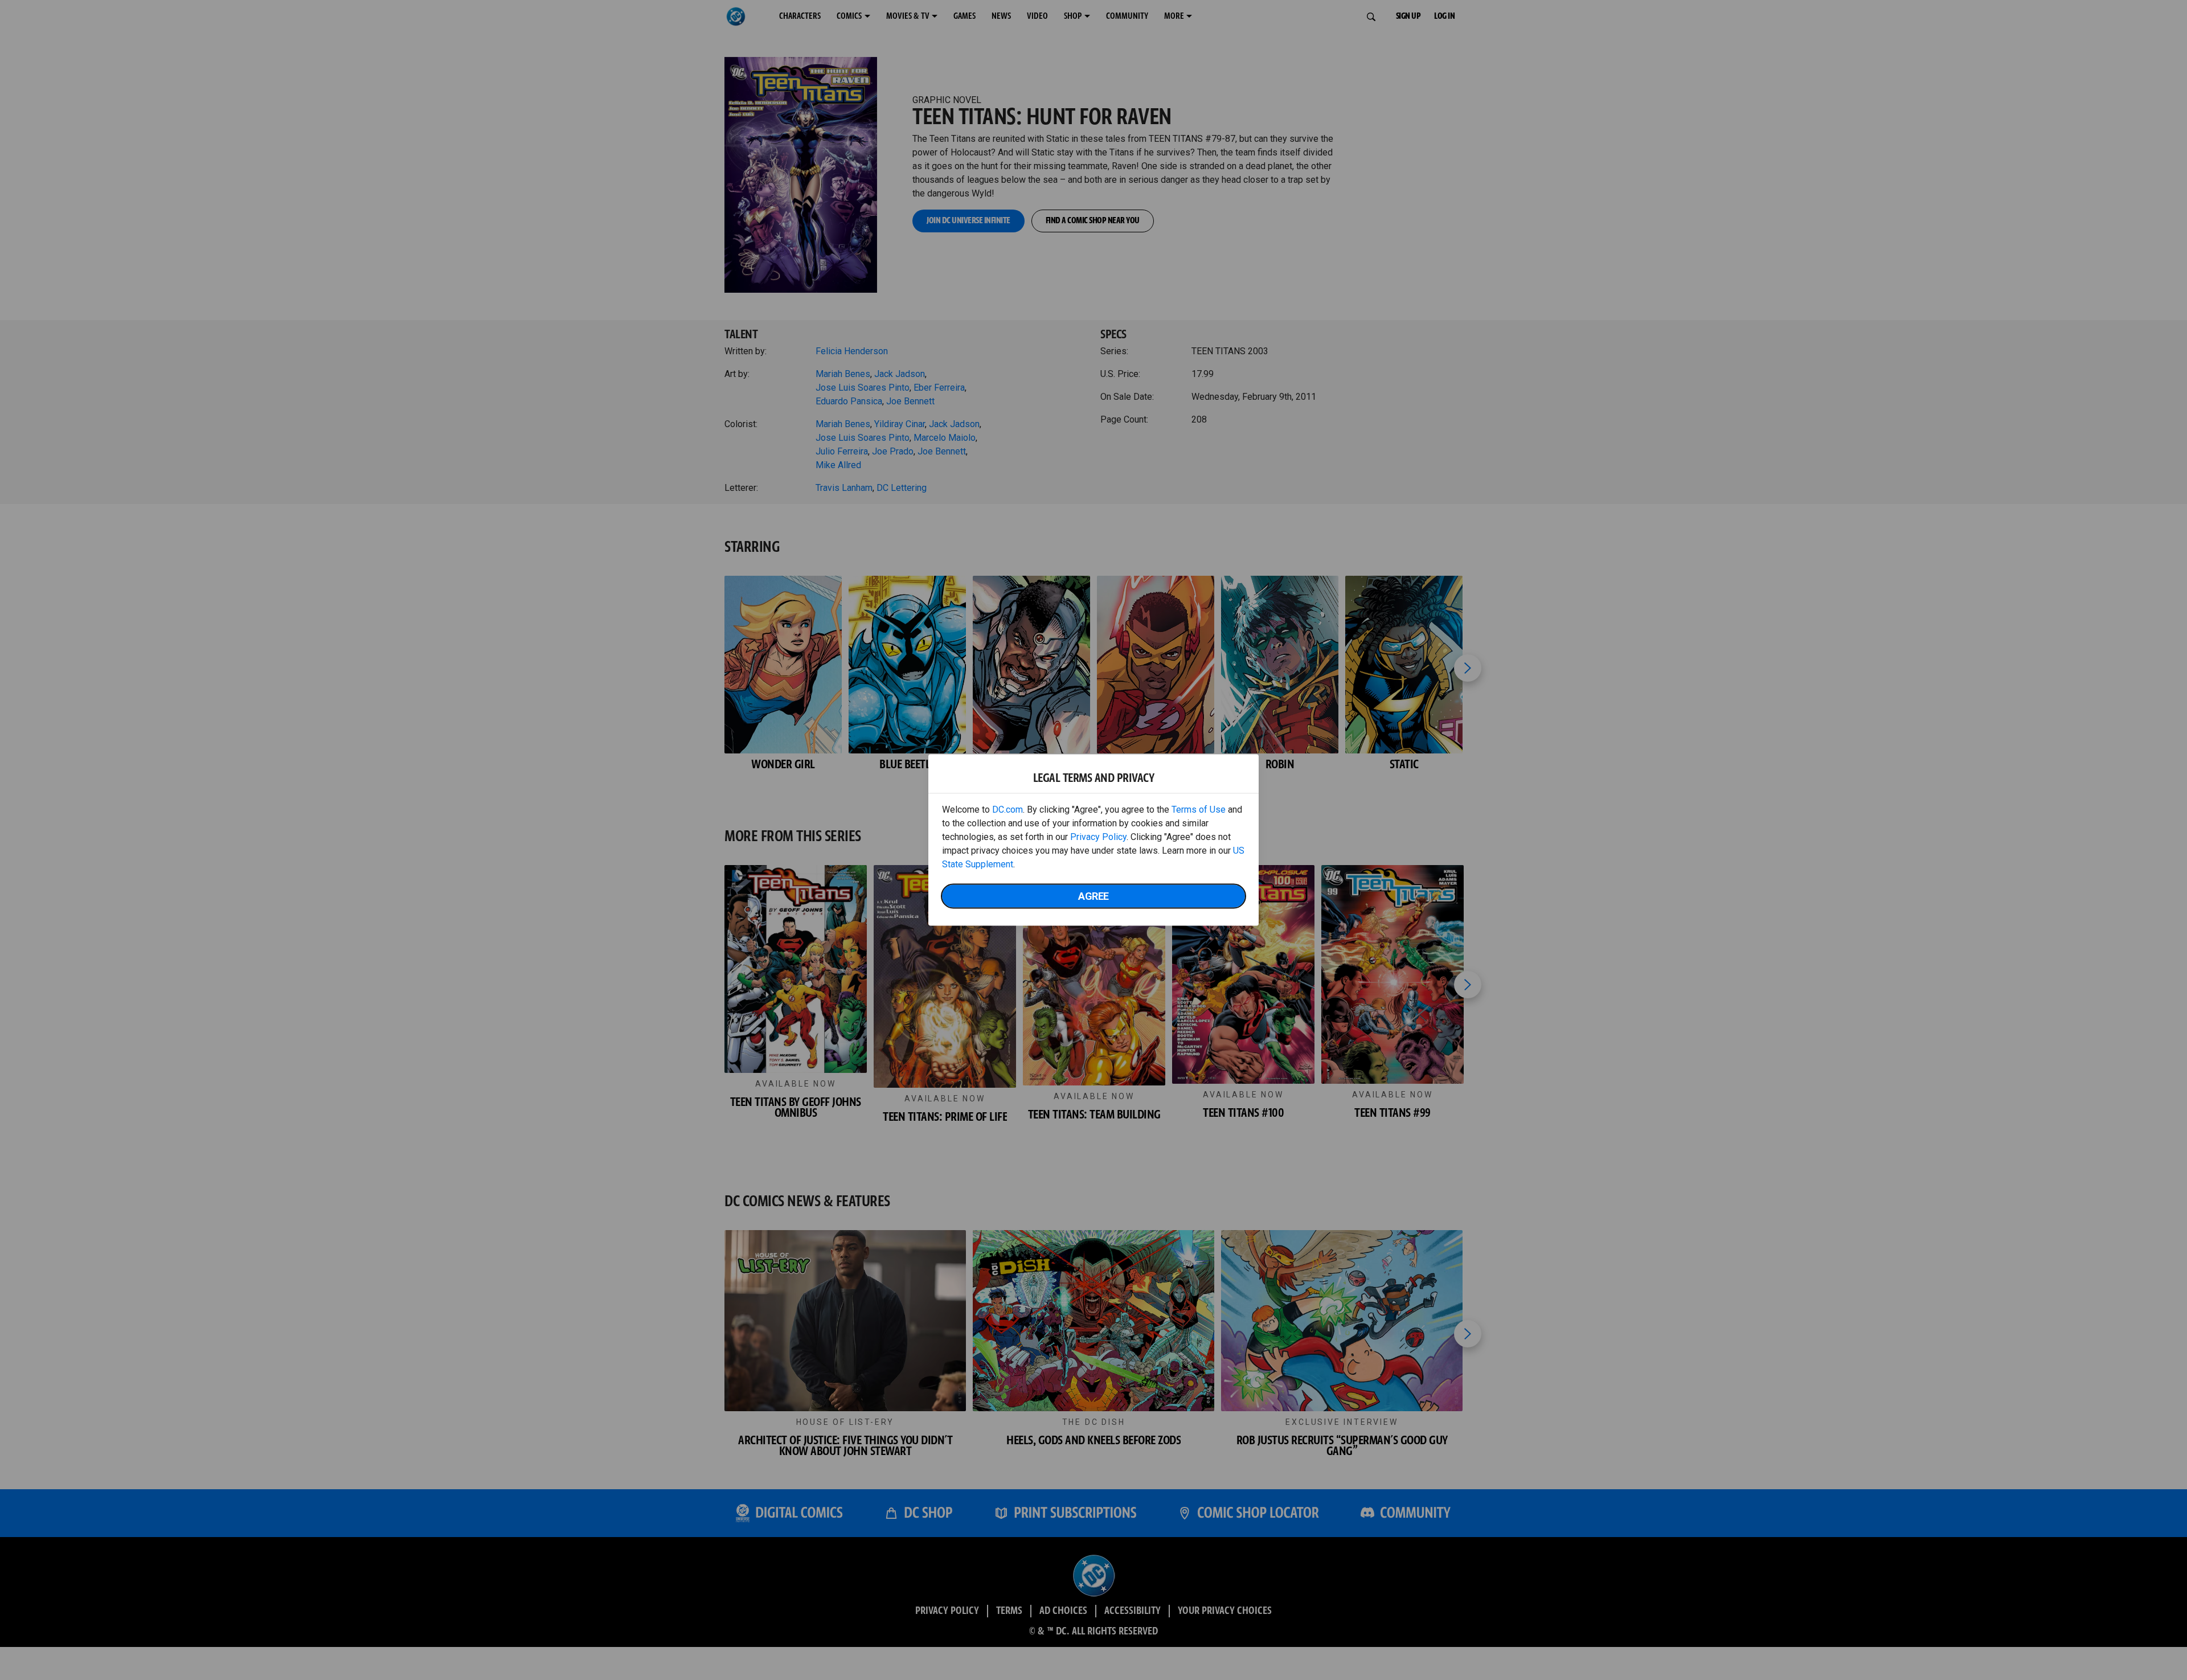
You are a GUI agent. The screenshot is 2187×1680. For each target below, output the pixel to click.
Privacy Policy (1098, 837)
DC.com (1008, 810)
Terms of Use (1199, 810)
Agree (1093, 896)
